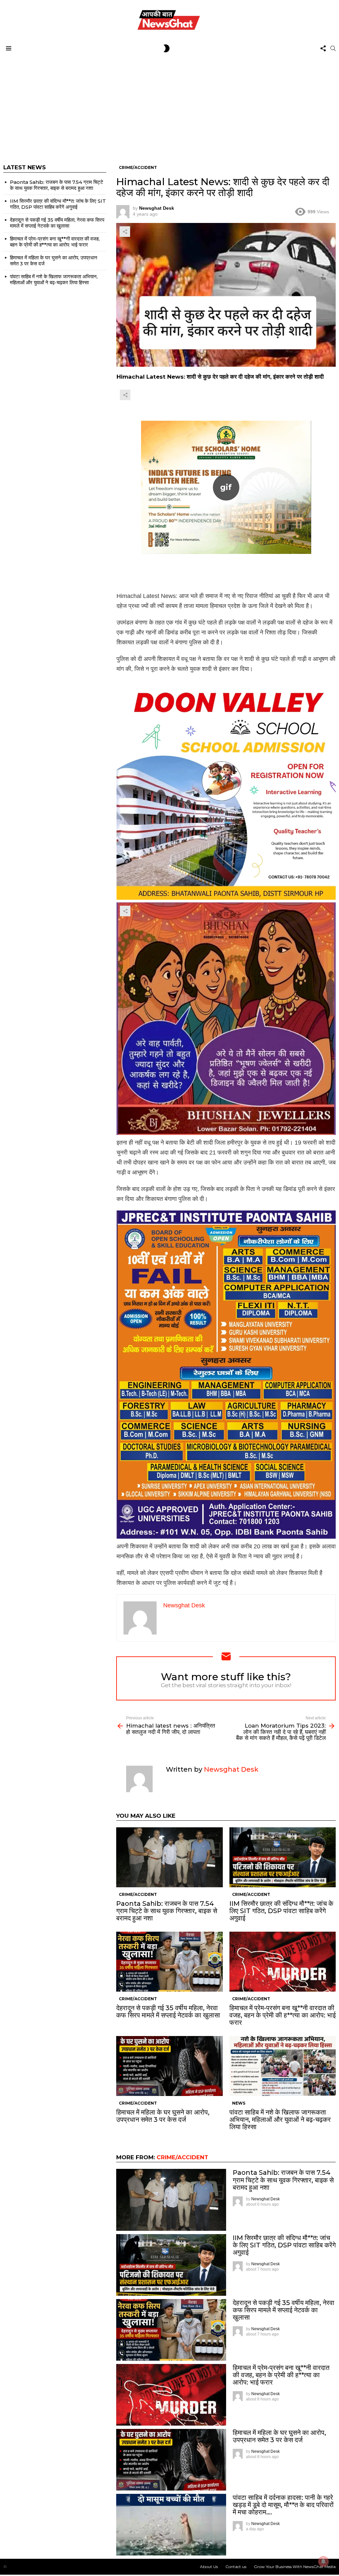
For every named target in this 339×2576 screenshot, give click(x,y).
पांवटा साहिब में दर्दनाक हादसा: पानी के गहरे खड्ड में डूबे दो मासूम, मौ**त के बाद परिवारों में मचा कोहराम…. (283, 2505)
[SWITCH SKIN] (167, 48)
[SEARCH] (333, 48)
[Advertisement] (169, 105)
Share (125, 232)
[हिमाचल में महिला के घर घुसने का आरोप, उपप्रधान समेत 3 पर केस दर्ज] (169, 2066)
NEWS (239, 2103)
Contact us (236, 2567)
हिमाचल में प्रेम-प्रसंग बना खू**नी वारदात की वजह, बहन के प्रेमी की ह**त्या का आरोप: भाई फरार (283, 2015)
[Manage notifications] (323, 2561)
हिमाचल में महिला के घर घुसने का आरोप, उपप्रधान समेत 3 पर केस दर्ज (163, 2116)
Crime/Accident (138, 1894)
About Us (209, 2567)
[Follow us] (323, 48)
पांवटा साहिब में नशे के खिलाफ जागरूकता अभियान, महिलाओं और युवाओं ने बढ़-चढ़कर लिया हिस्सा (280, 2120)
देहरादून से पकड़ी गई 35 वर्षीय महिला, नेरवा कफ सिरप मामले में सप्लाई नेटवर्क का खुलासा (168, 2012)
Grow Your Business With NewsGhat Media (295, 2567)
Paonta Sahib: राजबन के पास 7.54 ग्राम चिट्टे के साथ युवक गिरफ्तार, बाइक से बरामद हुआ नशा (167, 1911)
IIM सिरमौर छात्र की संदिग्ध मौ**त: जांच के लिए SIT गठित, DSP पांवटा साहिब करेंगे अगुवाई (281, 1911)
